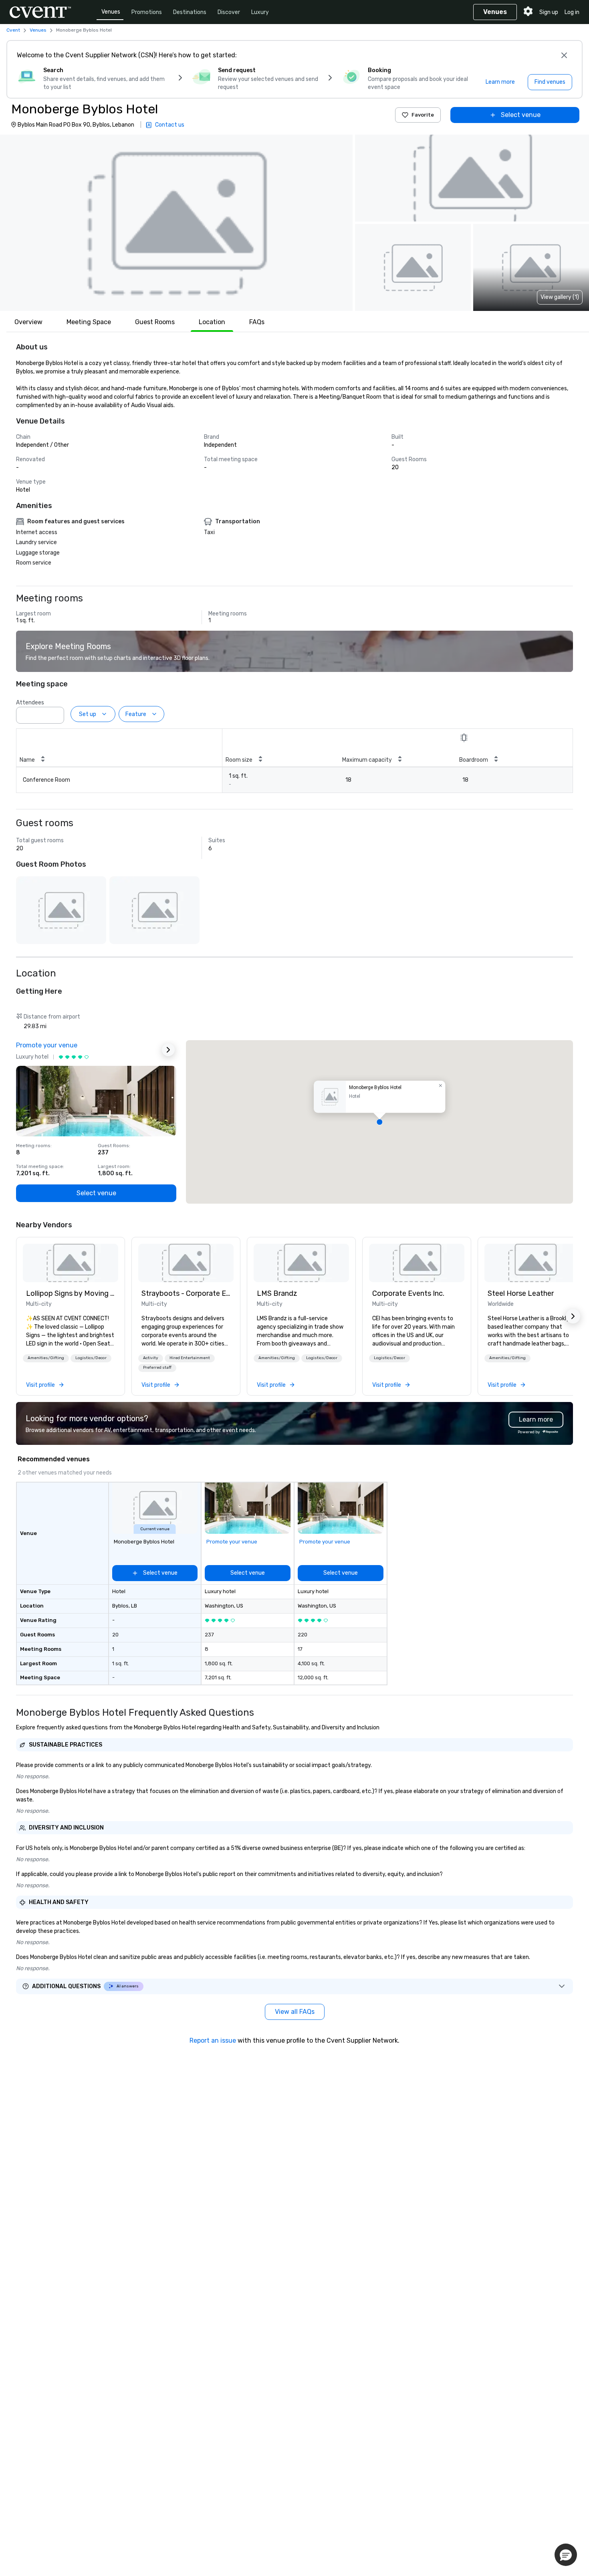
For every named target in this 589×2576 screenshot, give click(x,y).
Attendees (30, 703)
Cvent (13, 30)
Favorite (423, 115)
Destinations (190, 12)
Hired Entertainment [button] (190, 1358)
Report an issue (213, 2040)
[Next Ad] (168, 1050)
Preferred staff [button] (157, 1368)
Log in (572, 12)
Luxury (260, 12)
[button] (176, 223)
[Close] (564, 55)
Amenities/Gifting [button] (46, 1358)
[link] (71, 1263)
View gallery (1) (560, 297)
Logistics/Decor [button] (91, 1358)
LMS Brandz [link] (277, 1293)
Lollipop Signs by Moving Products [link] (71, 1293)
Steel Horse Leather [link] (521, 1293)
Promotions (147, 12)
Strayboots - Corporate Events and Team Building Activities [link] (186, 1293)
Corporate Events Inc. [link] (408, 1293)
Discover (229, 12)
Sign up (549, 12)
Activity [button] (151, 1358)
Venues (111, 12)
